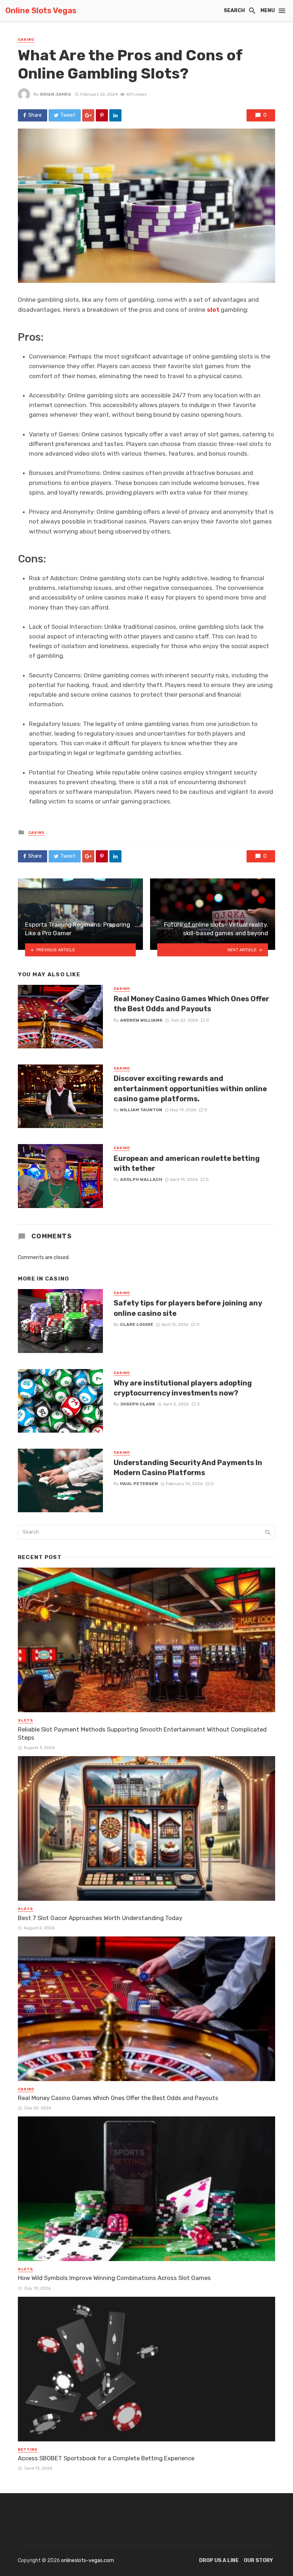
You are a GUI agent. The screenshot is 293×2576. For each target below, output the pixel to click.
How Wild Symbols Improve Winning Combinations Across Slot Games (114, 2278)
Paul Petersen (139, 1484)
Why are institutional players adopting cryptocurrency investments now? (183, 1388)
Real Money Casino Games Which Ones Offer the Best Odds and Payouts (191, 1004)
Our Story (258, 2560)
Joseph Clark (138, 1404)
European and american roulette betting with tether (187, 1163)
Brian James (56, 94)
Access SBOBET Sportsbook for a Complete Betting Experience (106, 2458)
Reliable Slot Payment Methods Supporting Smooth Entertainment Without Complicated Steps (142, 1734)
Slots (26, 1720)
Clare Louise (137, 1324)
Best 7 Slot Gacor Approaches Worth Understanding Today (100, 1918)
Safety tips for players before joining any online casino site (188, 1308)
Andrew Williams (141, 1020)
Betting (28, 2450)
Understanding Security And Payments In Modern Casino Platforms (188, 1468)
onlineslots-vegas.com (88, 2560)
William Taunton (141, 1110)
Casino (26, 40)
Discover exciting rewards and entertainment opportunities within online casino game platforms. (190, 1088)
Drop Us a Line (219, 2560)
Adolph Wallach (141, 1179)
